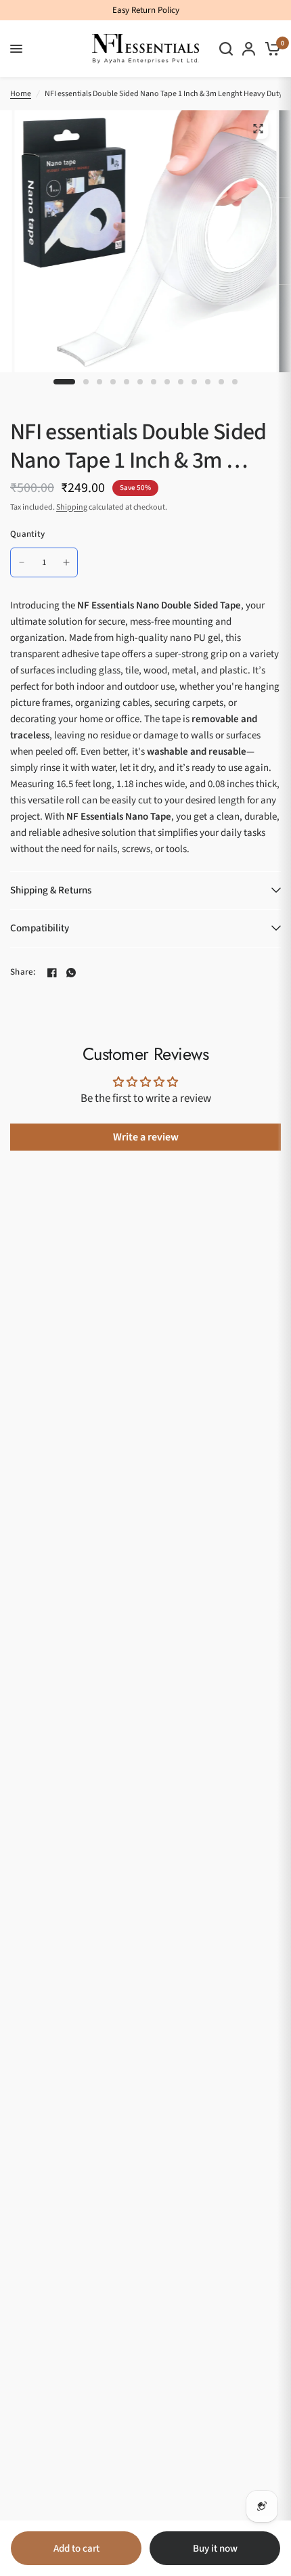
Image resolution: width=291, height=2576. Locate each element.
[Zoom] (258, 129)
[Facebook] (52, 973)
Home (21, 94)
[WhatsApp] (71, 973)
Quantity (27, 534)
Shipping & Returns (51, 890)
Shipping (72, 507)
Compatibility (40, 928)
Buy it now (215, 2549)
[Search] (226, 49)
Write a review (146, 1137)
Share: (23, 972)
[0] (270, 49)
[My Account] (249, 49)
